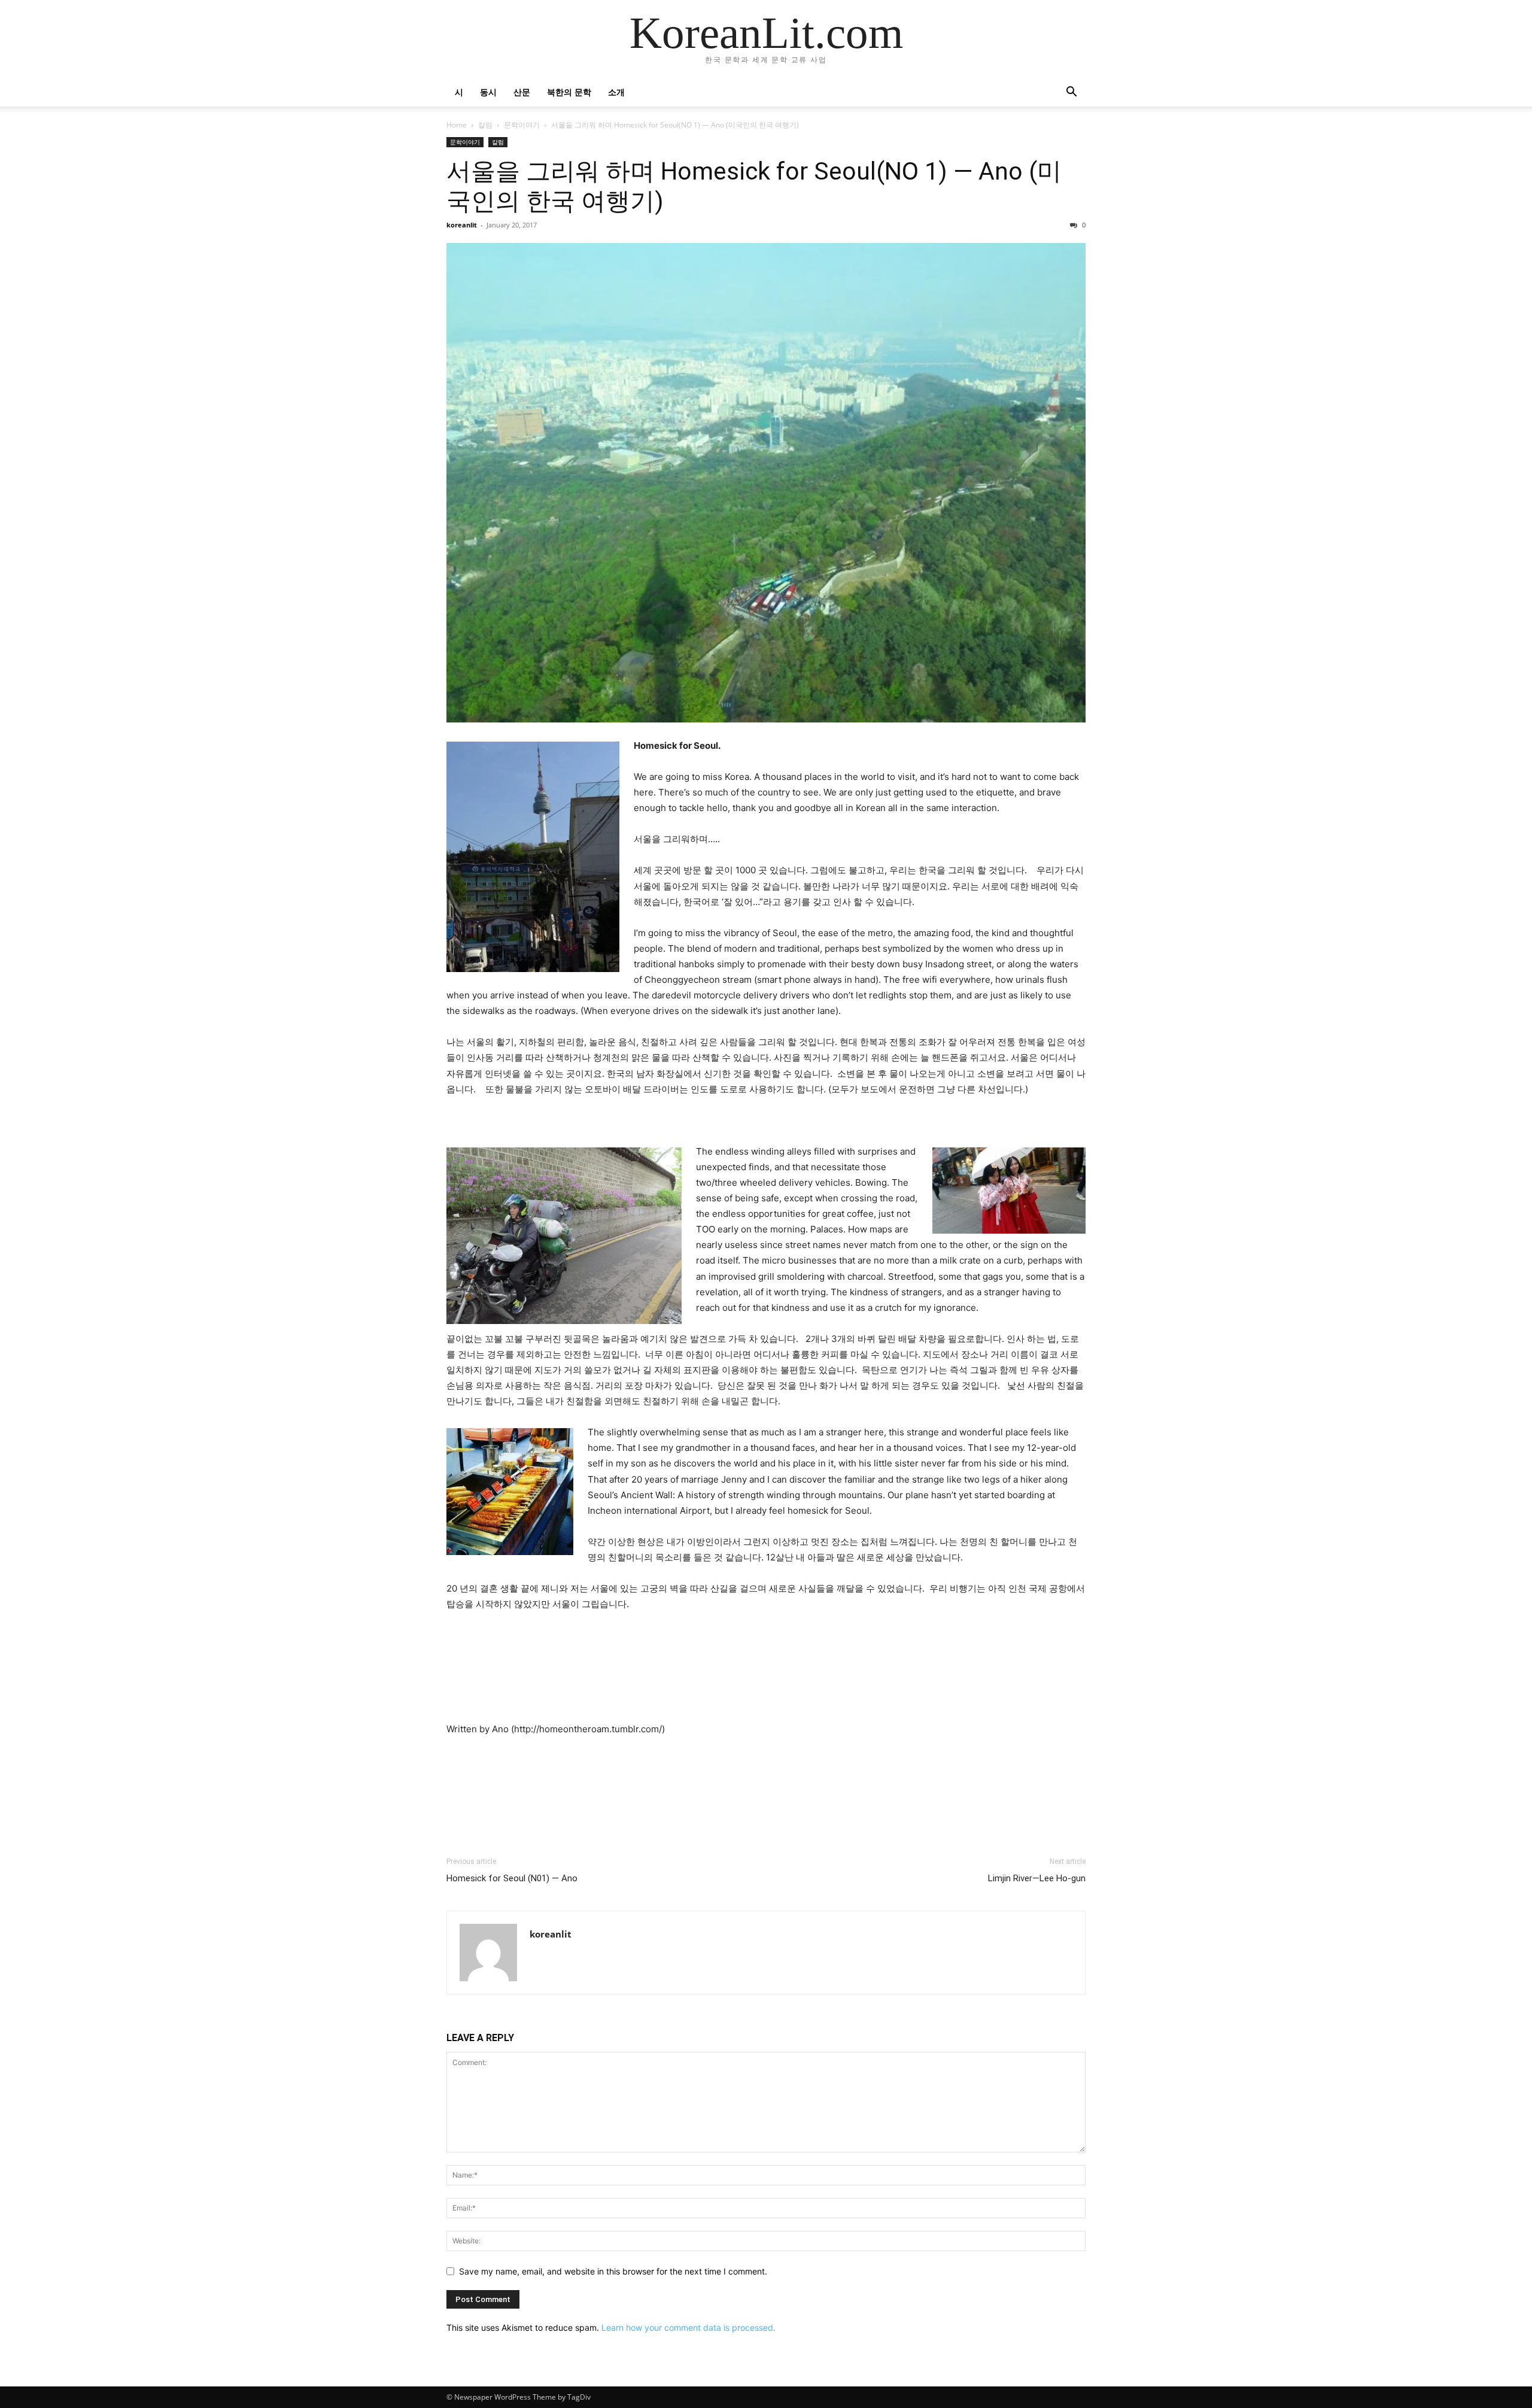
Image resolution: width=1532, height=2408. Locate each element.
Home (457, 125)
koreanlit (462, 225)
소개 (616, 92)
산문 (522, 92)
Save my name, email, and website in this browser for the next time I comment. (613, 2271)
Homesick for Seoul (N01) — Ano (512, 1878)
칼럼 (485, 125)
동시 (488, 92)
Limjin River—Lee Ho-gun (1037, 1878)
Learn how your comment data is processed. (689, 2327)
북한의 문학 (569, 92)
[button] (1071, 93)
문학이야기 (522, 125)
